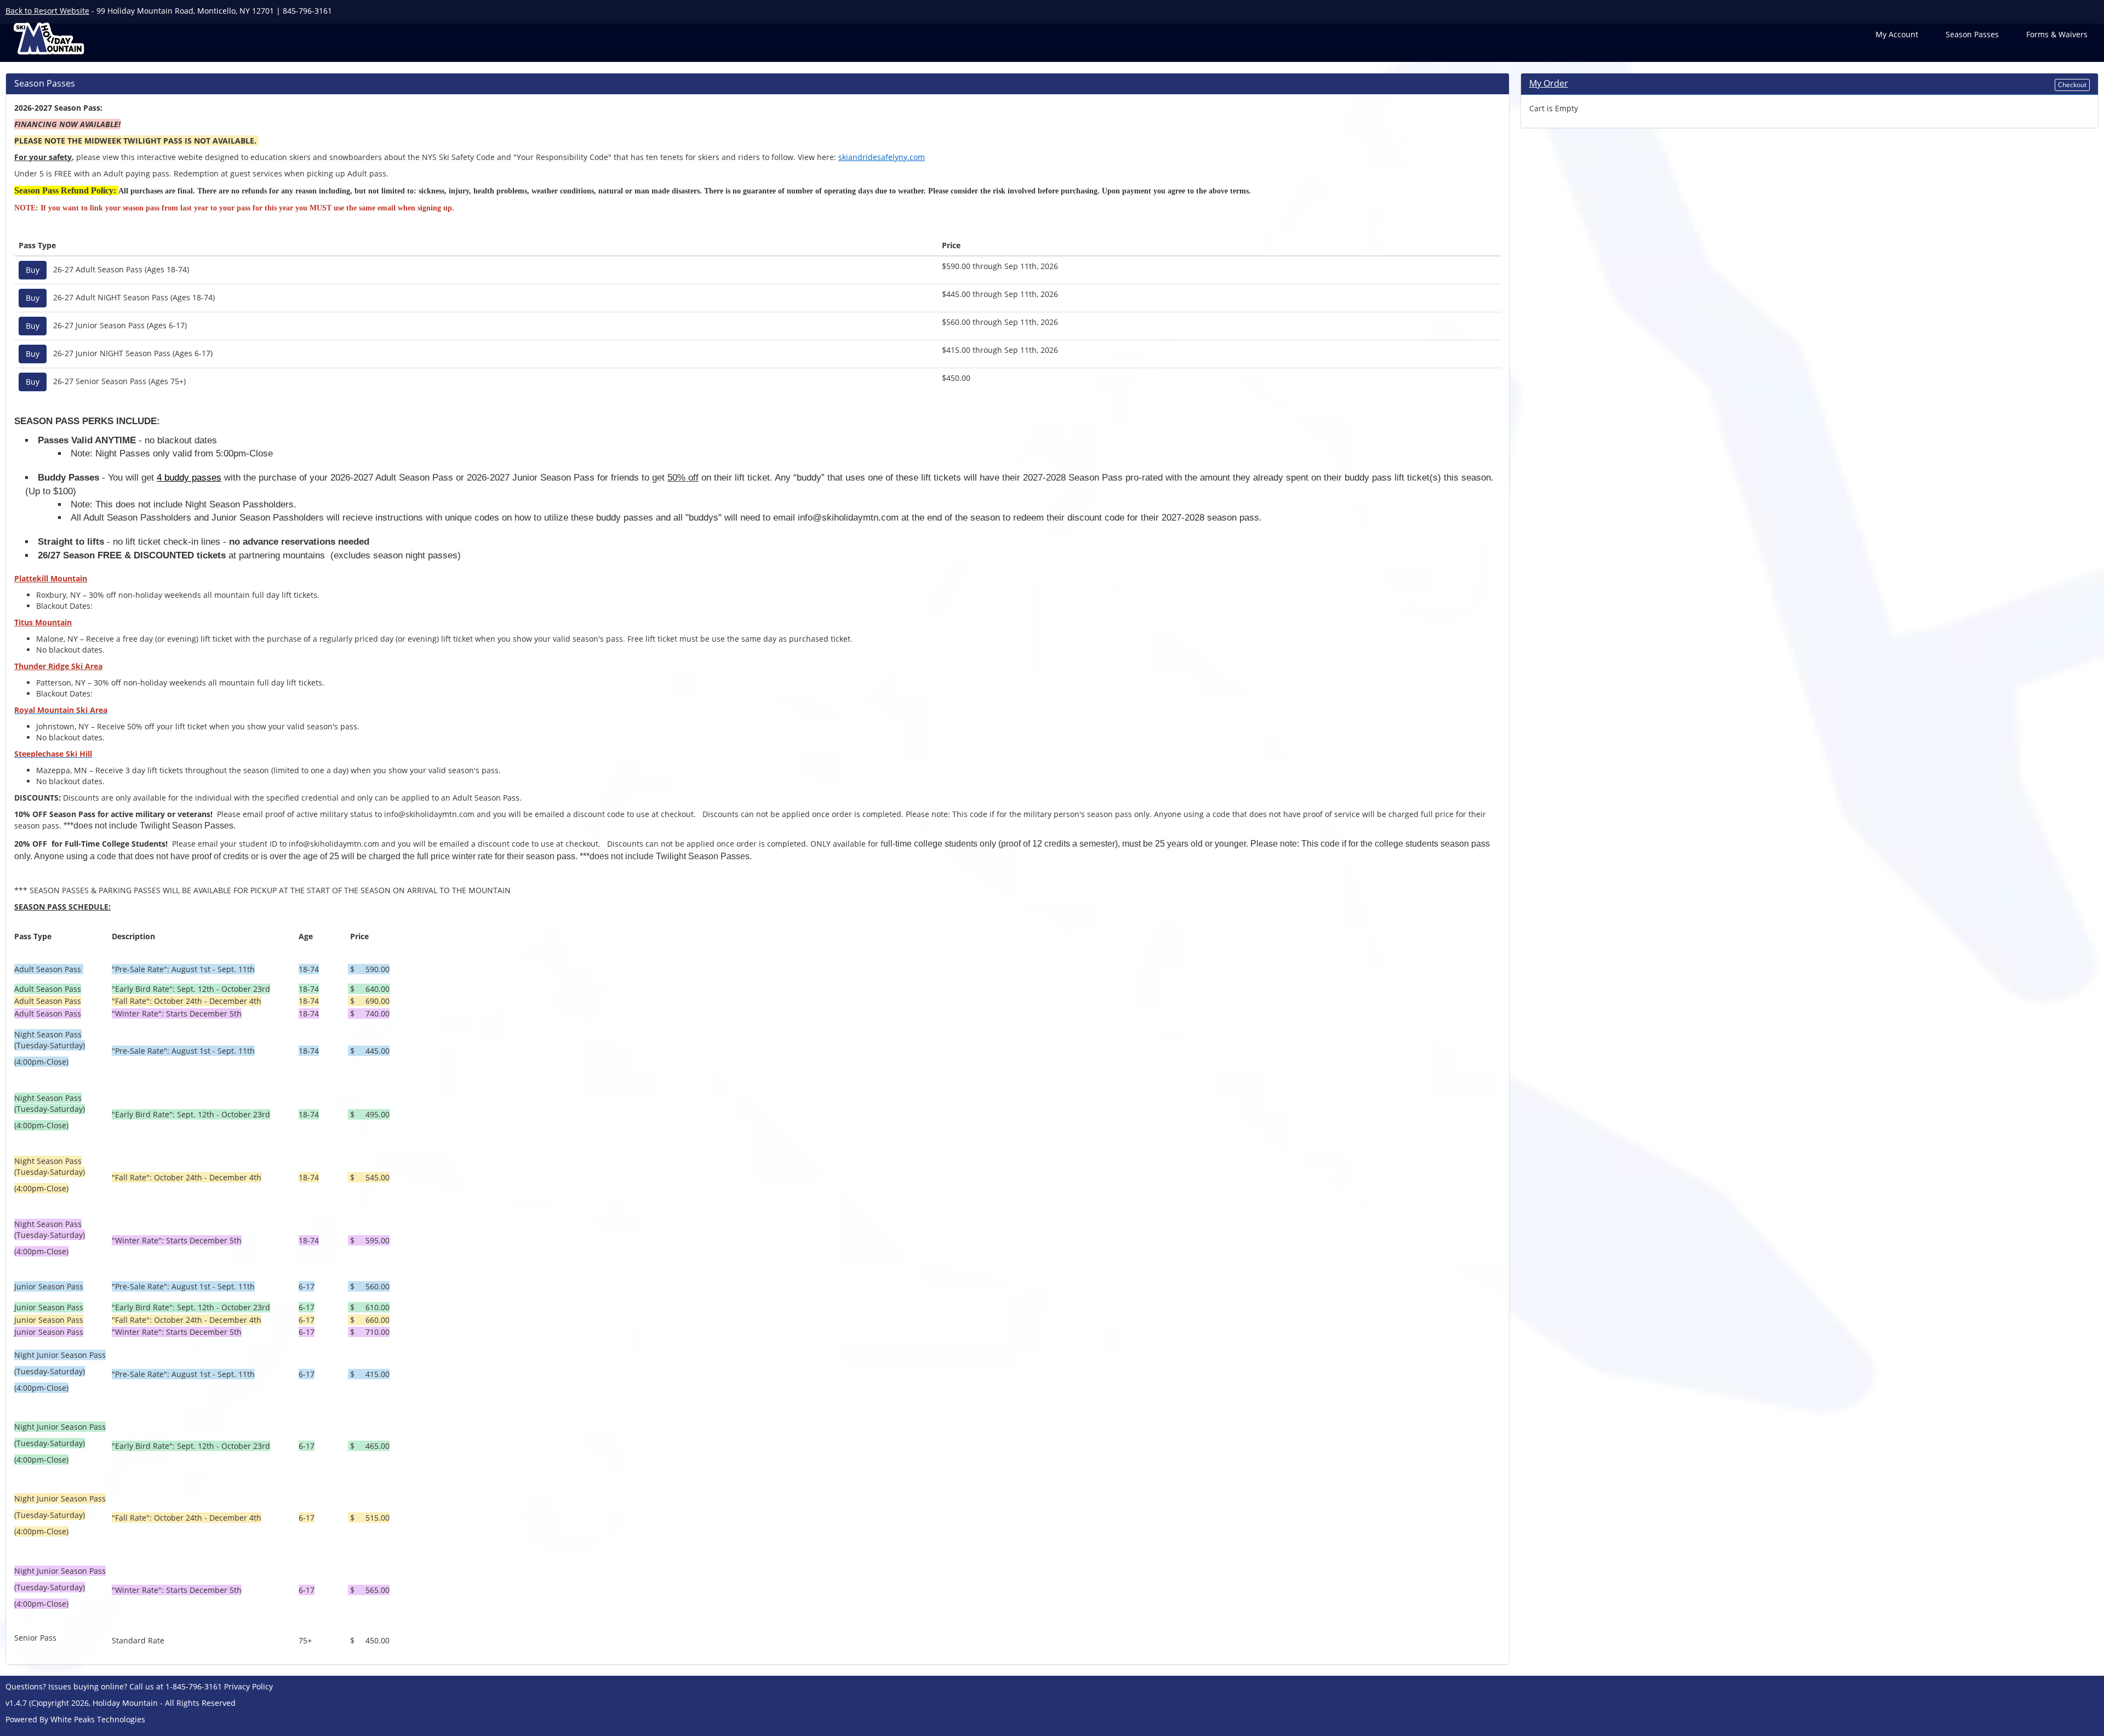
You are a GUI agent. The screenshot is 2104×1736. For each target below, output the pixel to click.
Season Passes (1972, 34)
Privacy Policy (248, 1686)
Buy (33, 270)
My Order (1549, 83)
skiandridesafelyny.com (882, 157)
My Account (1897, 34)
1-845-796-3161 (194, 1686)
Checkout (2072, 85)
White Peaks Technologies (98, 1719)
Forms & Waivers (2057, 34)
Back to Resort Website (47, 11)
